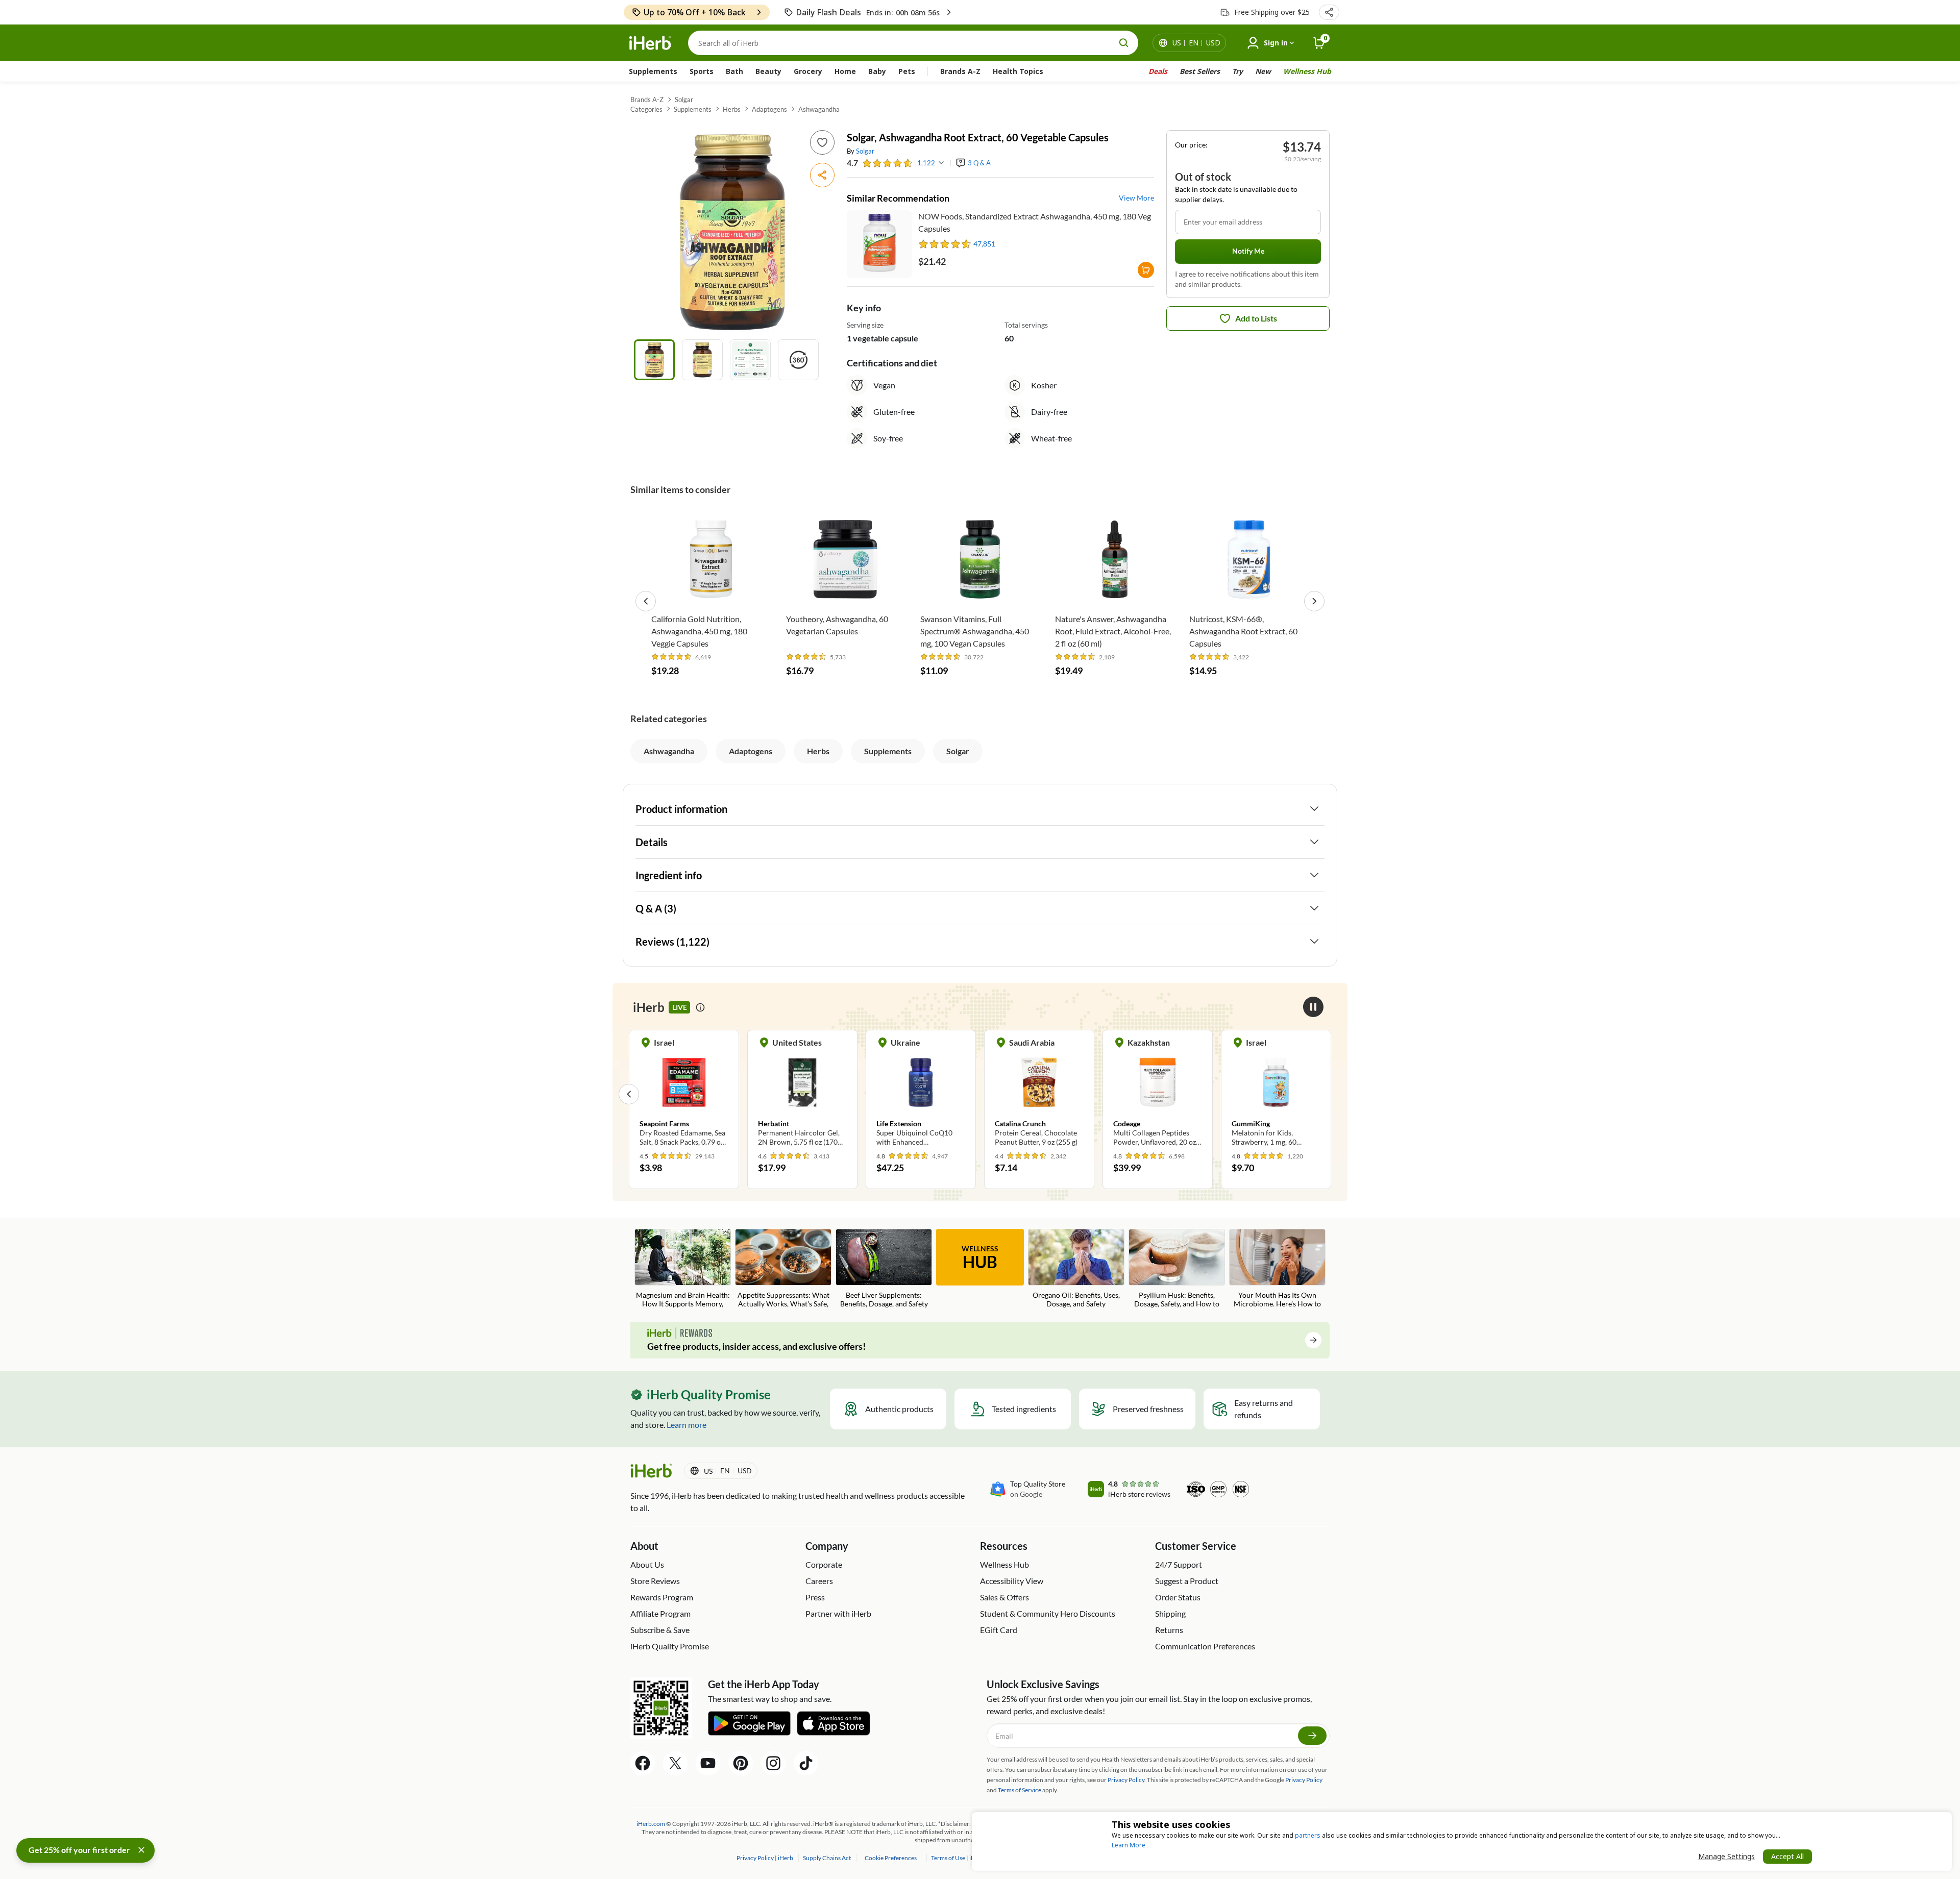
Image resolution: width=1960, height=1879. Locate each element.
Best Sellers (1200, 71)
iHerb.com (651, 1824)
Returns (1169, 1630)
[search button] (1124, 43)
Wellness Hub (1307, 71)
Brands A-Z (960, 71)
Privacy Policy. (1127, 1780)
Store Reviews (655, 1581)
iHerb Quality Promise (670, 1646)
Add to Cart (711, 593)
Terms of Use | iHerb (958, 1858)
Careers (819, 1581)
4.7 (852, 163)
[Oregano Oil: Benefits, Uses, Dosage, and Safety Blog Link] (1076, 1269)
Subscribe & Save (660, 1630)
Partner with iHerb (838, 1613)
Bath (734, 71)
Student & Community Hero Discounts (1048, 1613)
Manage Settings (1726, 1856)
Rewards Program (662, 1597)
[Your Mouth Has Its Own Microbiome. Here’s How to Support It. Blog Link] (1277, 1269)
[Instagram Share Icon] (773, 1763)
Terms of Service (1020, 1790)
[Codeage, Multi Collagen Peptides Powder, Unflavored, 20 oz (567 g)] (1125, 1094)
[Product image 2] (702, 360)
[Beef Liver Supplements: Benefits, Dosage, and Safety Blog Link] (884, 1269)
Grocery (808, 71)
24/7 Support (1179, 1564)
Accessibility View (1012, 1581)
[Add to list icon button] (822, 142)
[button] (1329, 12)
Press (815, 1597)
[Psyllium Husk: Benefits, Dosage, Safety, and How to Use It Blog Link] (1177, 1269)
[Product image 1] (654, 360)
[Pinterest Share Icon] (741, 1763)
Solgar (684, 100)
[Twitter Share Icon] (675, 1763)
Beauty (768, 71)
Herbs (732, 109)
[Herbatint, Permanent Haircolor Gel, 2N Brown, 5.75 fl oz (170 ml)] (770, 1094)
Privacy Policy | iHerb (765, 1858)
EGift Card (999, 1630)
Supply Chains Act (827, 1858)
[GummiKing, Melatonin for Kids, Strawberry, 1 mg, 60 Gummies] (1244, 1094)
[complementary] (890, 1858)
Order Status (1178, 1597)
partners (1308, 1835)
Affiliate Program (660, 1613)
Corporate (824, 1564)
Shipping (1170, 1613)
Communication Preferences (1205, 1646)
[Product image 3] (750, 360)
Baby (877, 71)
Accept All (1787, 1856)
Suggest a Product (1187, 1581)
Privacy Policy (1304, 1780)
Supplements (653, 71)
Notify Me (1248, 251)
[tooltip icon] (700, 1007)
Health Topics (1018, 71)
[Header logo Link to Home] (650, 43)
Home (845, 71)
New (1263, 71)
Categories (646, 109)
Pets (907, 71)
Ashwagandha (819, 109)
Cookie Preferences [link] (891, 1858)
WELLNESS (980, 1258)
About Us (647, 1564)
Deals (1158, 71)
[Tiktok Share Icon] (806, 1763)
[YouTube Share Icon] (708, 1763)
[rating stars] (888, 163)
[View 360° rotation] (798, 360)
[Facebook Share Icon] (643, 1763)
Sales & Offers (1004, 1597)
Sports (702, 71)
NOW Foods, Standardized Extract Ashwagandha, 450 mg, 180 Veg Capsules (1035, 222)
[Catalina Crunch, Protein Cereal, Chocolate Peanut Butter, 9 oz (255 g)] (1007, 1094)
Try (1238, 71)
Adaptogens (769, 109)
